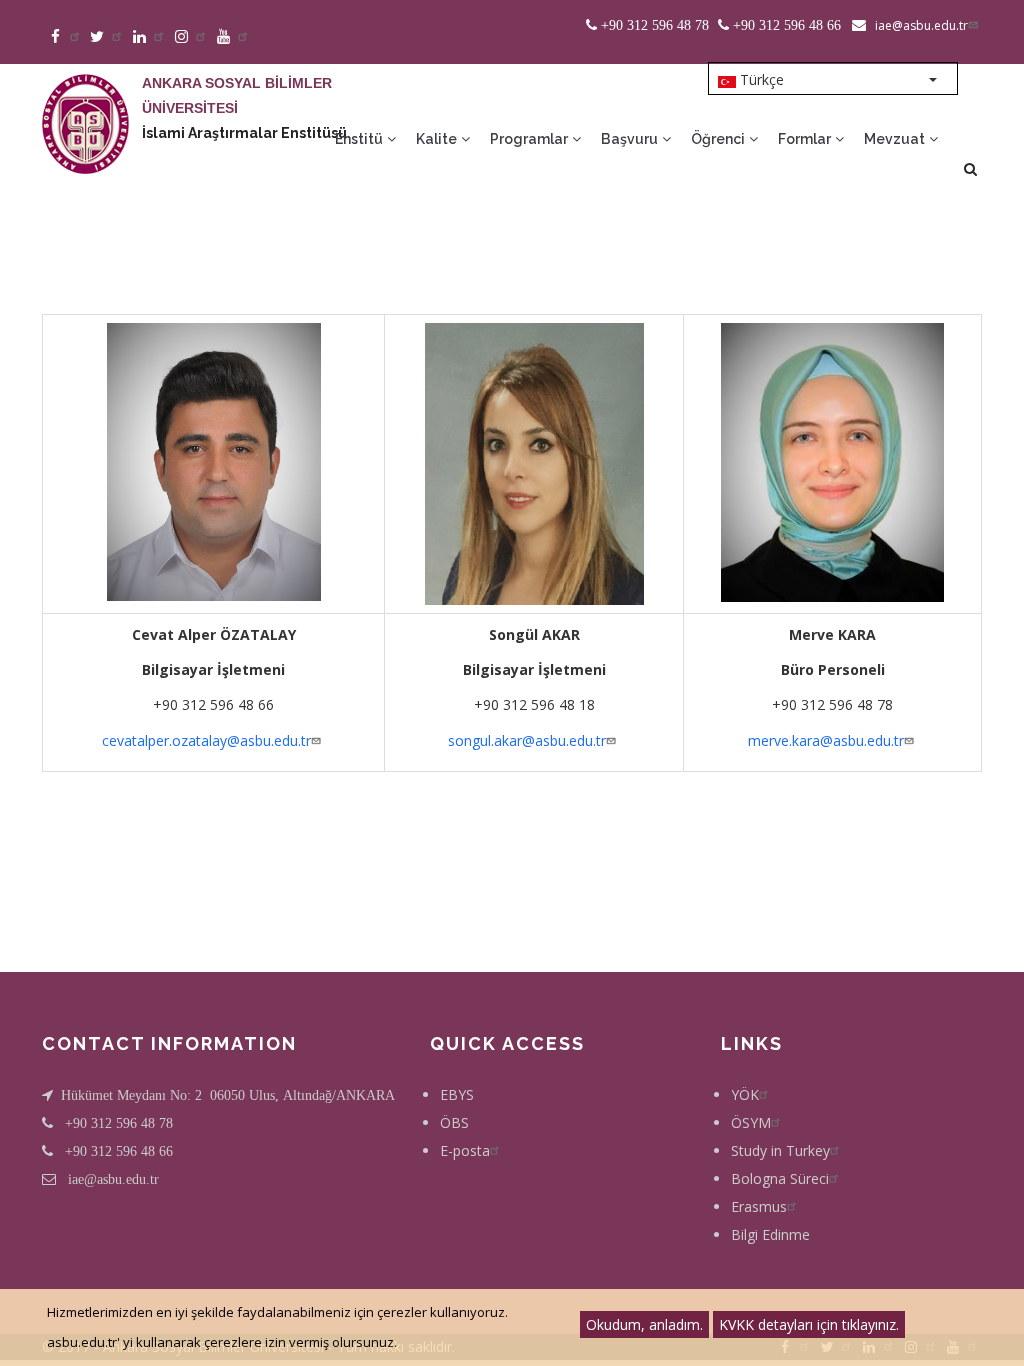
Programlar (530, 139)
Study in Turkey (780, 1150)
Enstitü (360, 139)
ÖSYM (751, 1122)
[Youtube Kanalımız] (233, 37)
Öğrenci (719, 139)
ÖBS (454, 1122)
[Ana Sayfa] (85, 104)
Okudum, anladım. (644, 1324)
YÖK (745, 1094)
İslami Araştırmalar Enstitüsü (244, 133)
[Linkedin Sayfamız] (149, 37)
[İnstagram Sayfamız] (191, 37)
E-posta (465, 1150)
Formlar (806, 139)
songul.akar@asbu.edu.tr (527, 740)
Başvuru (631, 139)
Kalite (438, 139)
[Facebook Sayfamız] (65, 37)
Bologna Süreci (780, 1178)
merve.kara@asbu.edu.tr (826, 740)
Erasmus (759, 1206)
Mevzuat (896, 139)
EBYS (457, 1094)
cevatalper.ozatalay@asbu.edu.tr (206, 740)
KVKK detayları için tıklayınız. (809, 1324)
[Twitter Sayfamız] (107, 37)
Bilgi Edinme (770, 1234)
